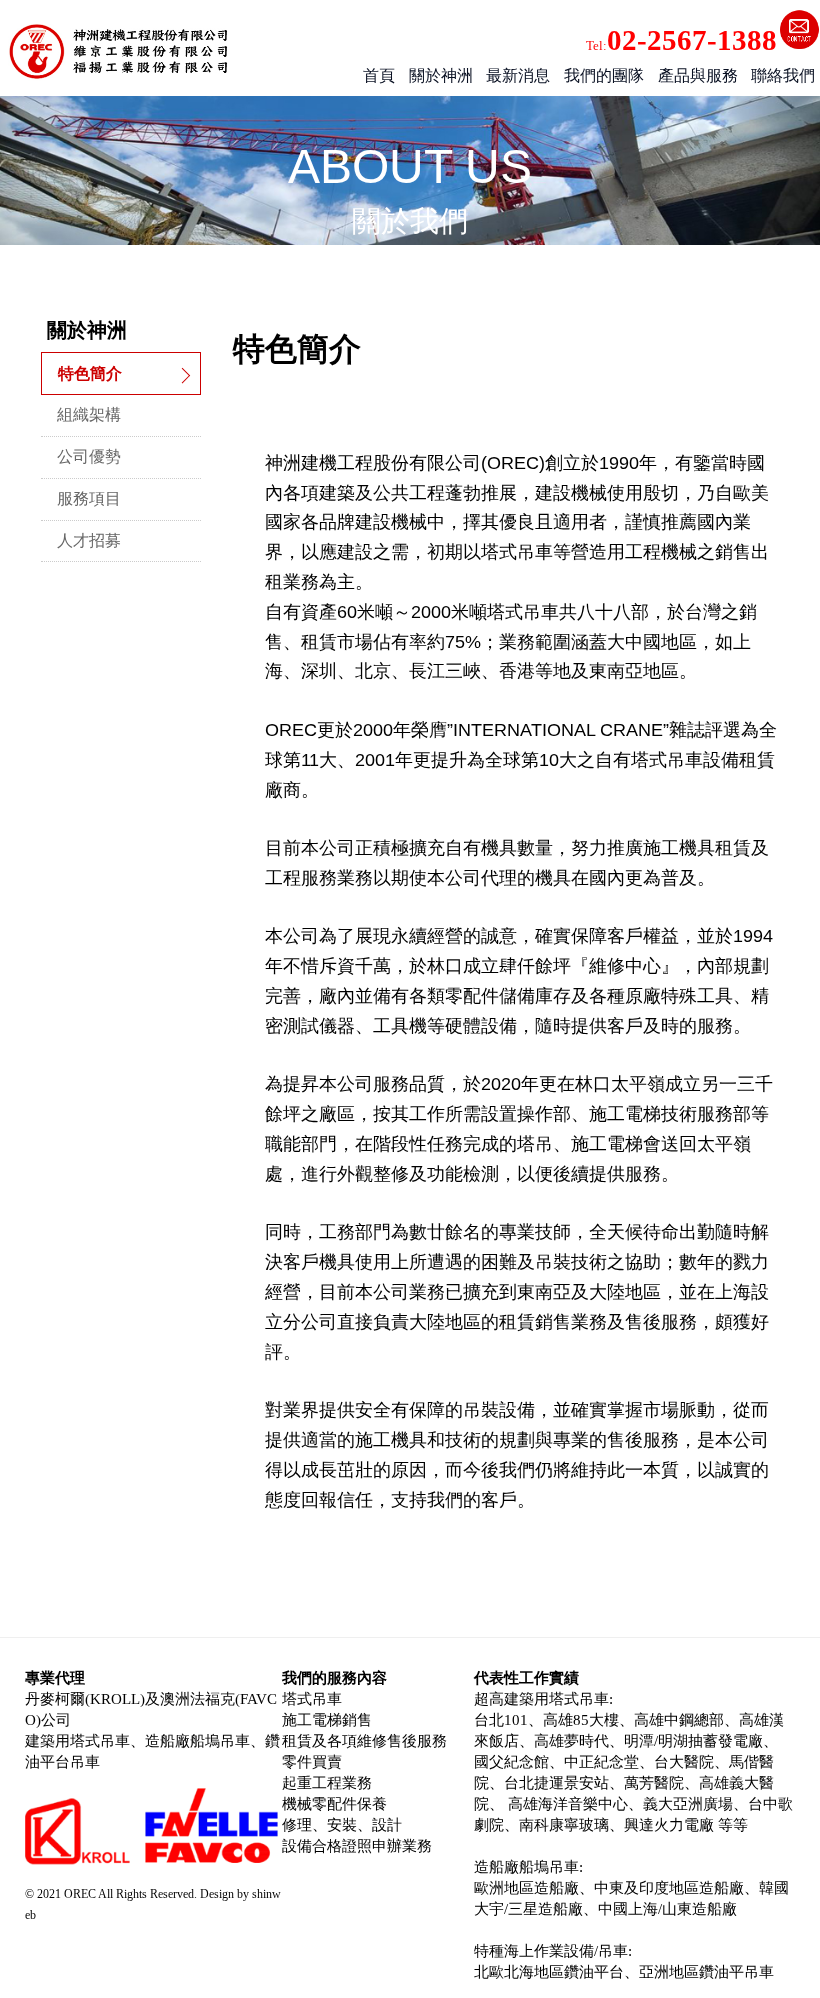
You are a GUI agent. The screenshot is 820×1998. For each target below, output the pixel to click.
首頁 (379, 75)
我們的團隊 (604, 75)
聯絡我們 (783, 75)
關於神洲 (441, 75)
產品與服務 (698, 75)
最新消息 (518, 75)
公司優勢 (89, 456)
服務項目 (89, 498)
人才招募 (89, 540)
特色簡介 (90, 373)
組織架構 (89, 414)
